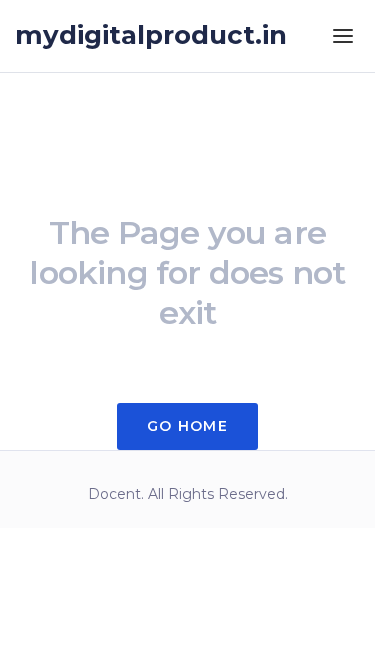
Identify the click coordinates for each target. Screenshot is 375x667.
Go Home (187, 426)
